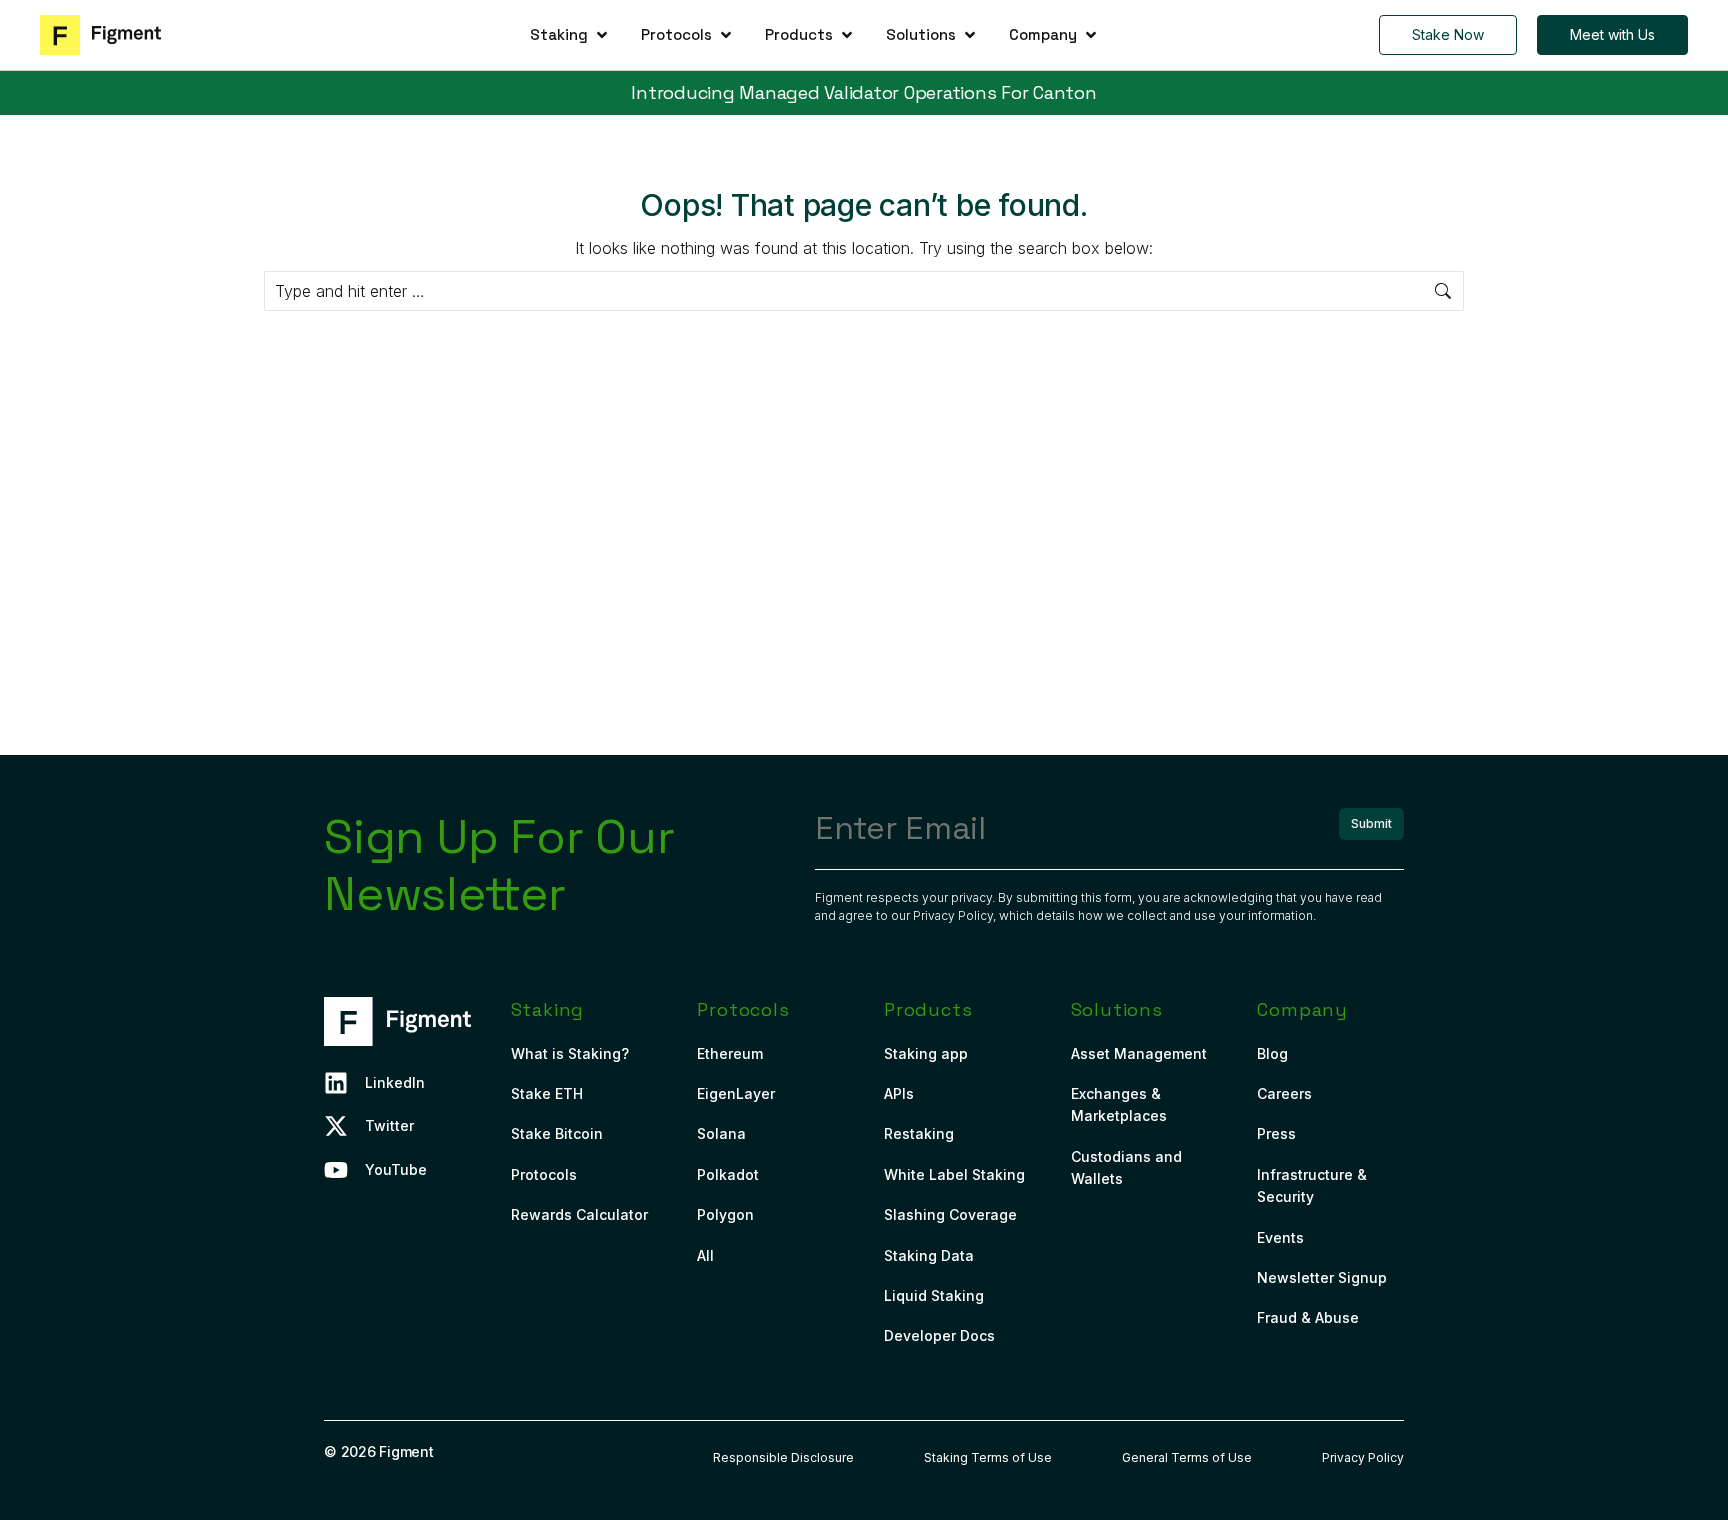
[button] (570, 35)
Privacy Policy (953, 915)
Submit (1371, 823)
